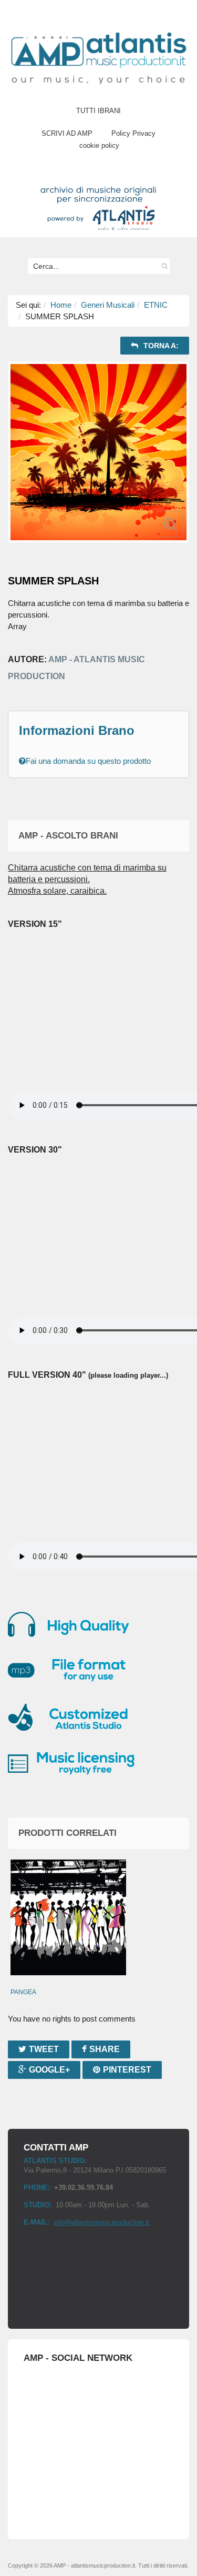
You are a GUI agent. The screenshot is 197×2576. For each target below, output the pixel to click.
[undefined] (98, 452)
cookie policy (99, 145)
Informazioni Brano (77, 730)
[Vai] (162, 266)
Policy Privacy (133, 133)
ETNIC (156, 305)
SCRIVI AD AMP (67, 133)
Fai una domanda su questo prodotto (88, 761)
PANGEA (23, 1992)
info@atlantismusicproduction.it (101, 2222)
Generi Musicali (108, 305)
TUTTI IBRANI (98, 111)
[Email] (188, 345)
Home (61, 305)
